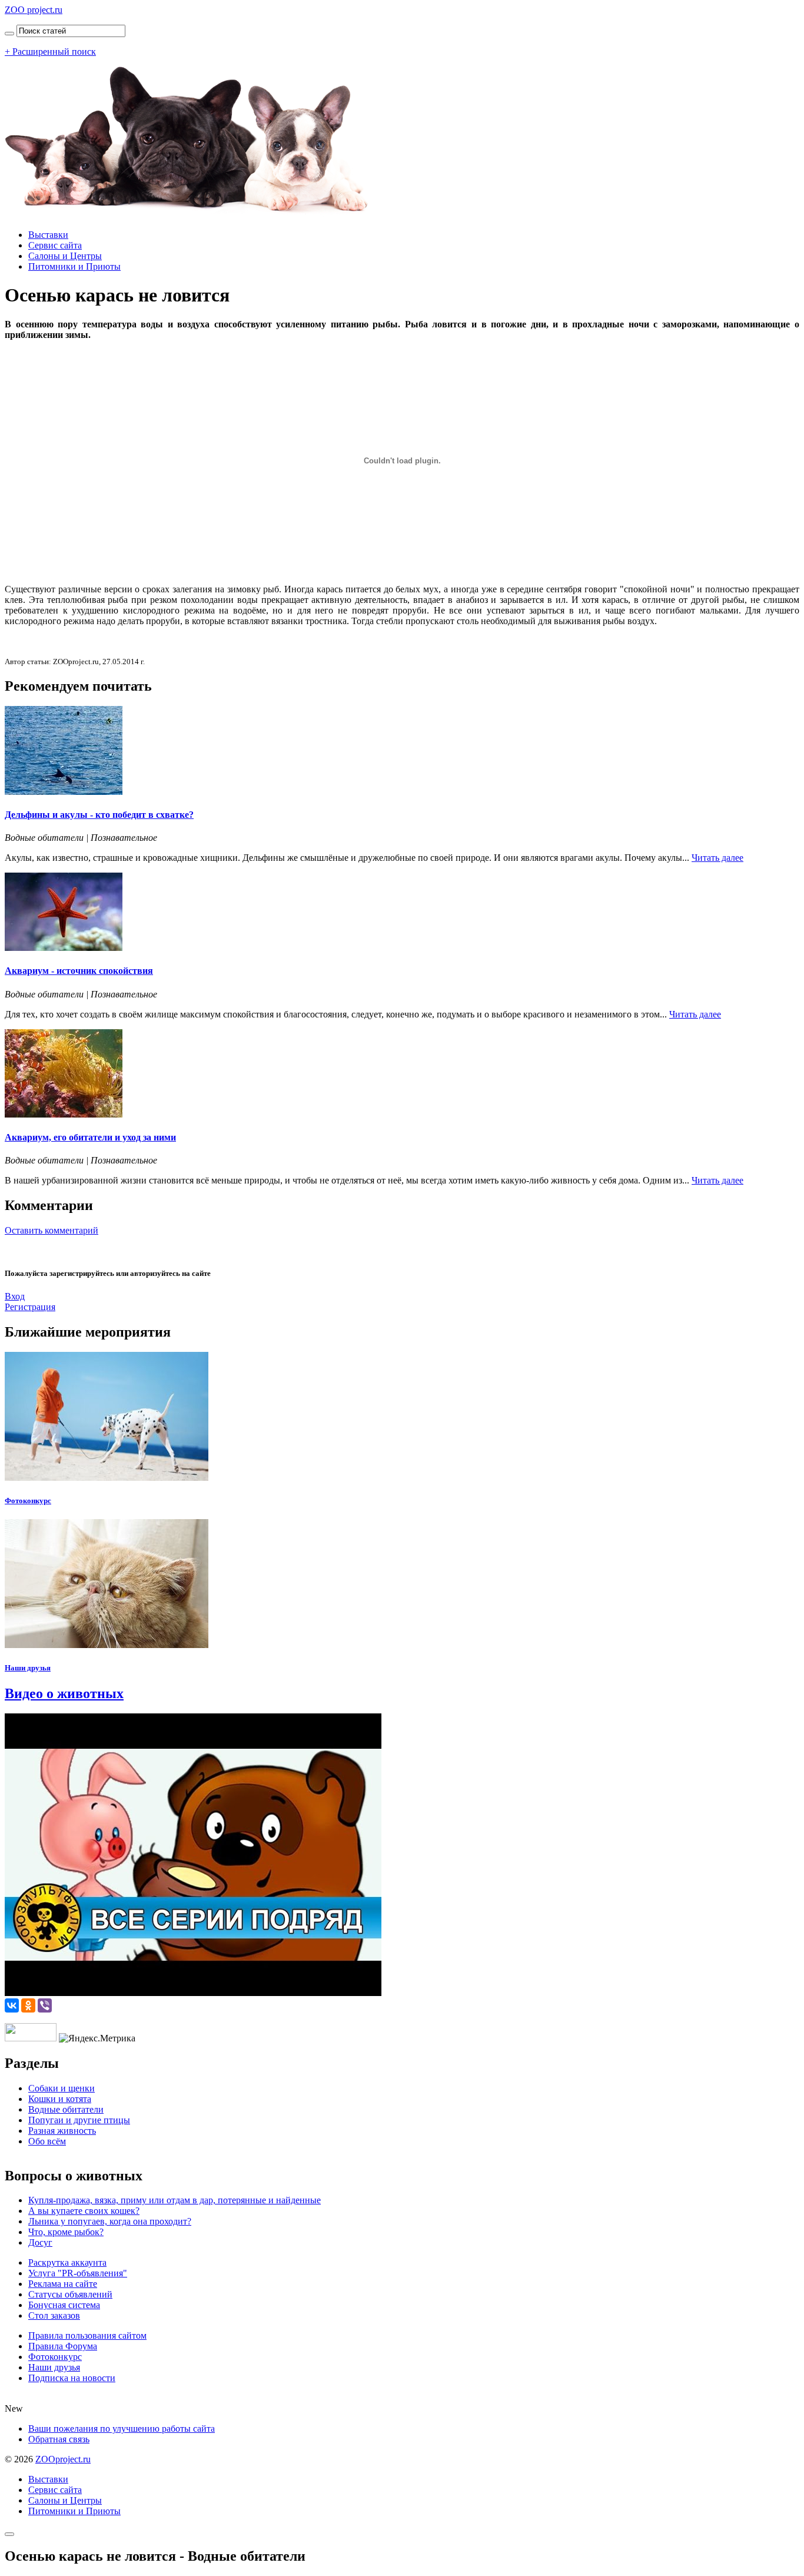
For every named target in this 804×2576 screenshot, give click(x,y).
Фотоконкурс (28, 1501)
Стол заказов (54, 2315)
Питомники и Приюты (74, 266)
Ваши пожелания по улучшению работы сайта (122, 2429)
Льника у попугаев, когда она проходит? (110, 2221)
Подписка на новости (72, 2378)
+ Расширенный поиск (50, 52)
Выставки (48, 235)
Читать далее (717, 858)
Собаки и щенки (62, 2088)
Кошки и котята (60, 2099)
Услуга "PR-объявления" (78, 2273)
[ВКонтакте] (12, 2005)
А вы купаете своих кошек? (84, 2211)
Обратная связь (59, 2439)
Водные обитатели (66, 2109)
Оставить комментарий (52, 1230)
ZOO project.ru (34, 10)
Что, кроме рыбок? (66, 2232)
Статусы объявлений (70, 2294)
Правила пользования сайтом (87, 2335)
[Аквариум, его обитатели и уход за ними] (64, 1114)
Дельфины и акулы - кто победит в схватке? (99, 815)
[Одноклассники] (28, 2005)
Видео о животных (64, 1693)
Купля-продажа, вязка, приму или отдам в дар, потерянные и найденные (175, 2200)
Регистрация (30, 1307)
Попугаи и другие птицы (79, 2120)
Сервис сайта (55, 245)
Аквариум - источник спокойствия (79, 971)
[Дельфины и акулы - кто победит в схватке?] (64, 792)
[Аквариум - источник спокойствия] (64, 948)
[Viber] (45, 2005)
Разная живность (62, 2131)
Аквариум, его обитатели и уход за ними (90, 1137)
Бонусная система (64, 2305)
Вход (15, 1296)
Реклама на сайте (63, 2284)
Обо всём (47, 2141)
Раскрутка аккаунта (67, 2262)
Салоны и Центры (65, 256)
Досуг (40, 2242)
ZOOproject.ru (63, 2459)
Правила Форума (63, 2346)
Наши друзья (28, 1668)
